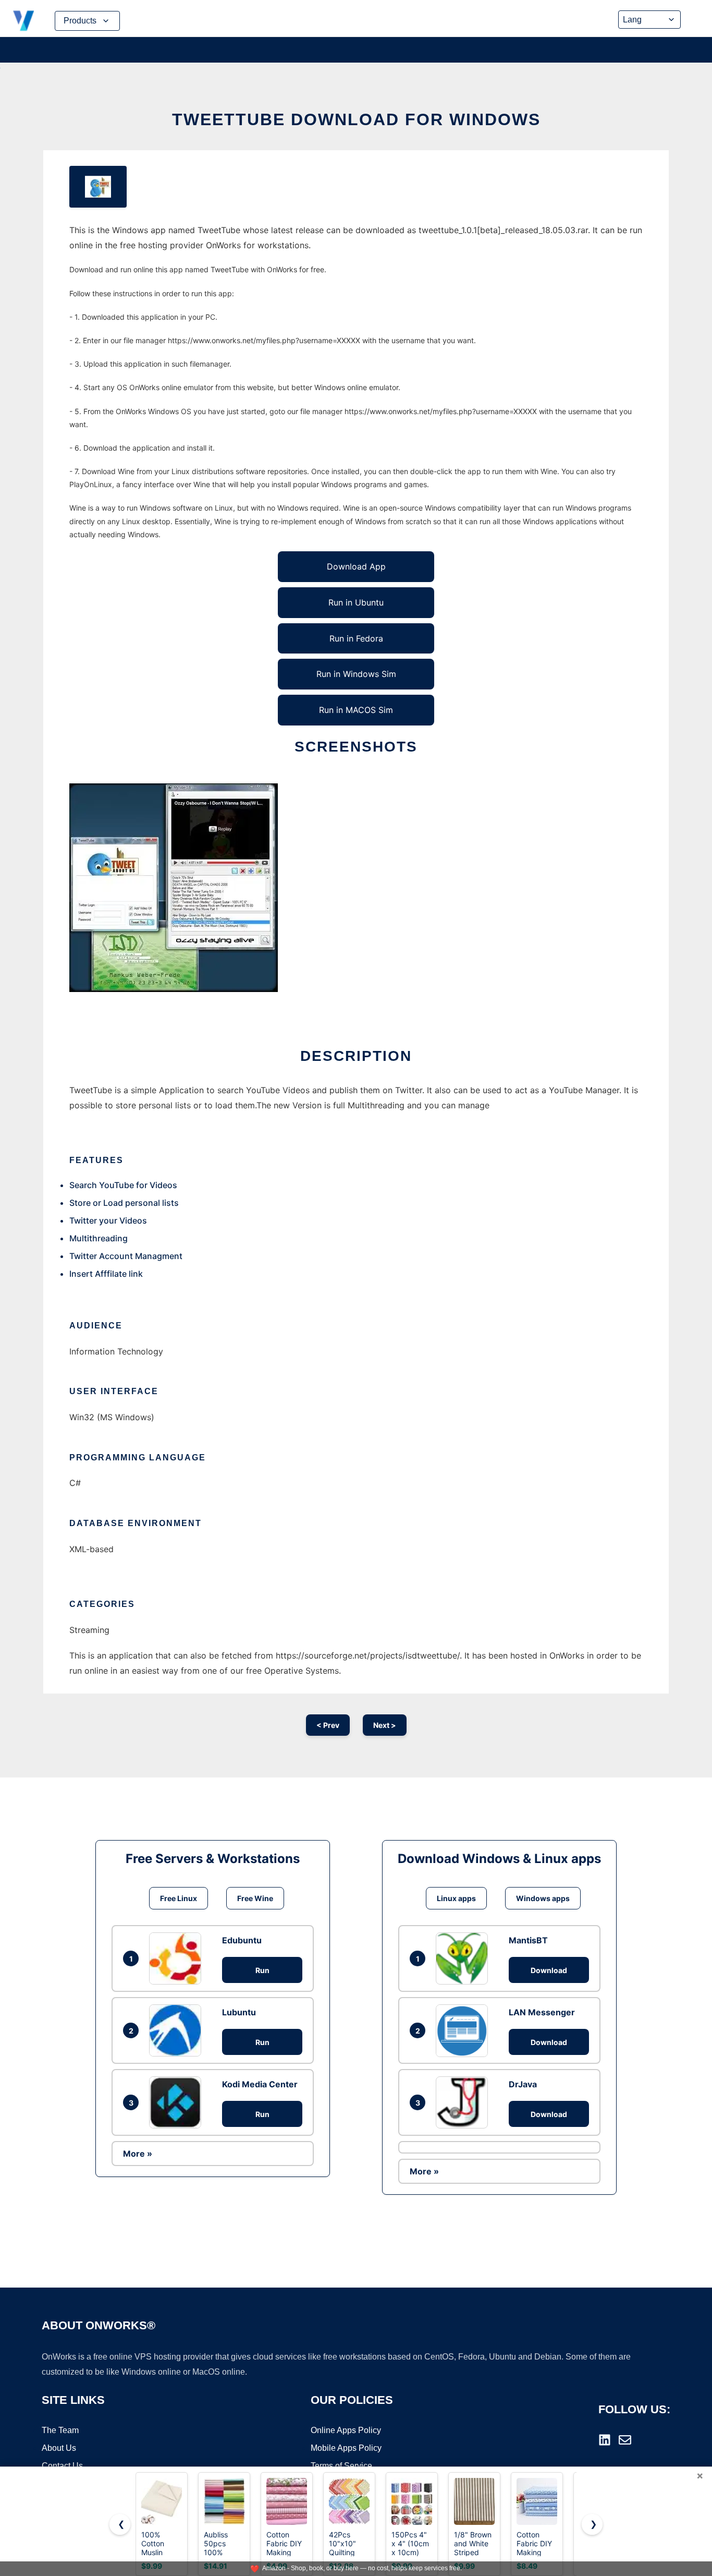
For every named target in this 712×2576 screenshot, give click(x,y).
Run (262, 1970)
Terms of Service (341, 2466)
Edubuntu (242, 1940)
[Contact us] (625, 2440)
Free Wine (255, 1898)
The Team (60, 2430)
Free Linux (179, 1898)
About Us (59, 2448)
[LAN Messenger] (464, 2030)
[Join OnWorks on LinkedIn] (605, 2440)
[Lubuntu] (178, 2030)
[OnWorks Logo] (23, 21)
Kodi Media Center (260, 2084)
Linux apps (456, 1898)
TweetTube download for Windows (356, 119)
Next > (385, 1725)
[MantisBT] (464, 1958)
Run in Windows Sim (356, 674)
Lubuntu (239, 2012)
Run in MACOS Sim (356, 710)
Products (80, 21)
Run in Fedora (356, 638)
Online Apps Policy (346, 2430)
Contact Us (62, 2466)
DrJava (523, 2084)
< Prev (328, 1725)
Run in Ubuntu (356, 602)
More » (138, 2154)
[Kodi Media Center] (178, 2102)
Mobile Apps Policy (346, 2448)
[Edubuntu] (178, 1958)
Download (549, 1970)
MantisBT (528, 1940)
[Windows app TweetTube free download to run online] (98, 187)
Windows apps (543, 1898)
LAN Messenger (542, 2012)
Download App (356, 566)
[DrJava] (464, 2102)
